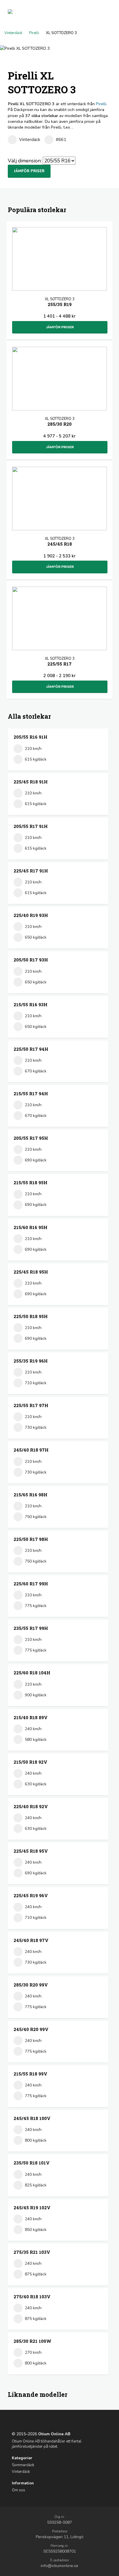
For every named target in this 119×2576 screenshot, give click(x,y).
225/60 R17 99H (31, 1584)
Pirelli (34, 33)
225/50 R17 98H (31, 1539)
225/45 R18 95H (31, 1272)
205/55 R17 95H (31, 1138)
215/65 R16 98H (30, 1495)
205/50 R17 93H (31, 960)
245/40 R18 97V (31, 1940)
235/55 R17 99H (31, 1628)
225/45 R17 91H (31, 871)
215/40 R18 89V (31, 1717)
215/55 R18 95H (30, 1183)
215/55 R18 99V (30, 2074)
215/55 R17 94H (31, 1094)
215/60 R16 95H (30, 1227)
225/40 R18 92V (31, 1806)
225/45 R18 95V (31, 1851)
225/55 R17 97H (31, 1405)
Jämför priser (29, 171)
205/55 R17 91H (31, 826)
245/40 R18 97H (31, 1450)
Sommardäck (23, 2465)
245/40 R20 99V (31, 2029)
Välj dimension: (25, 161)
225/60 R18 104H (32, 1673)
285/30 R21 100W (32, 2341)
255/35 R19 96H (31, 1361)
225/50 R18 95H (31, 1316)
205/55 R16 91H (30, 737)
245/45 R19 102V (32, 2208)
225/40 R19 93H (31, 915)
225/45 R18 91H (31, 782)
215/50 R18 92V (30, 1762)
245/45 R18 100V (32, 2118)
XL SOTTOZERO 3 (60, 302)
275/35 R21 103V (32, 2252)
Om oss (18, 2490)
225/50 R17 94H (31, 1049)
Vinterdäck (13, 33)
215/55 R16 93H (30, 1005)
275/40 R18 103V (32, 2297)
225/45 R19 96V (31, 1895)
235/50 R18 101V (32, 2163)
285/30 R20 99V (31, 1985)
